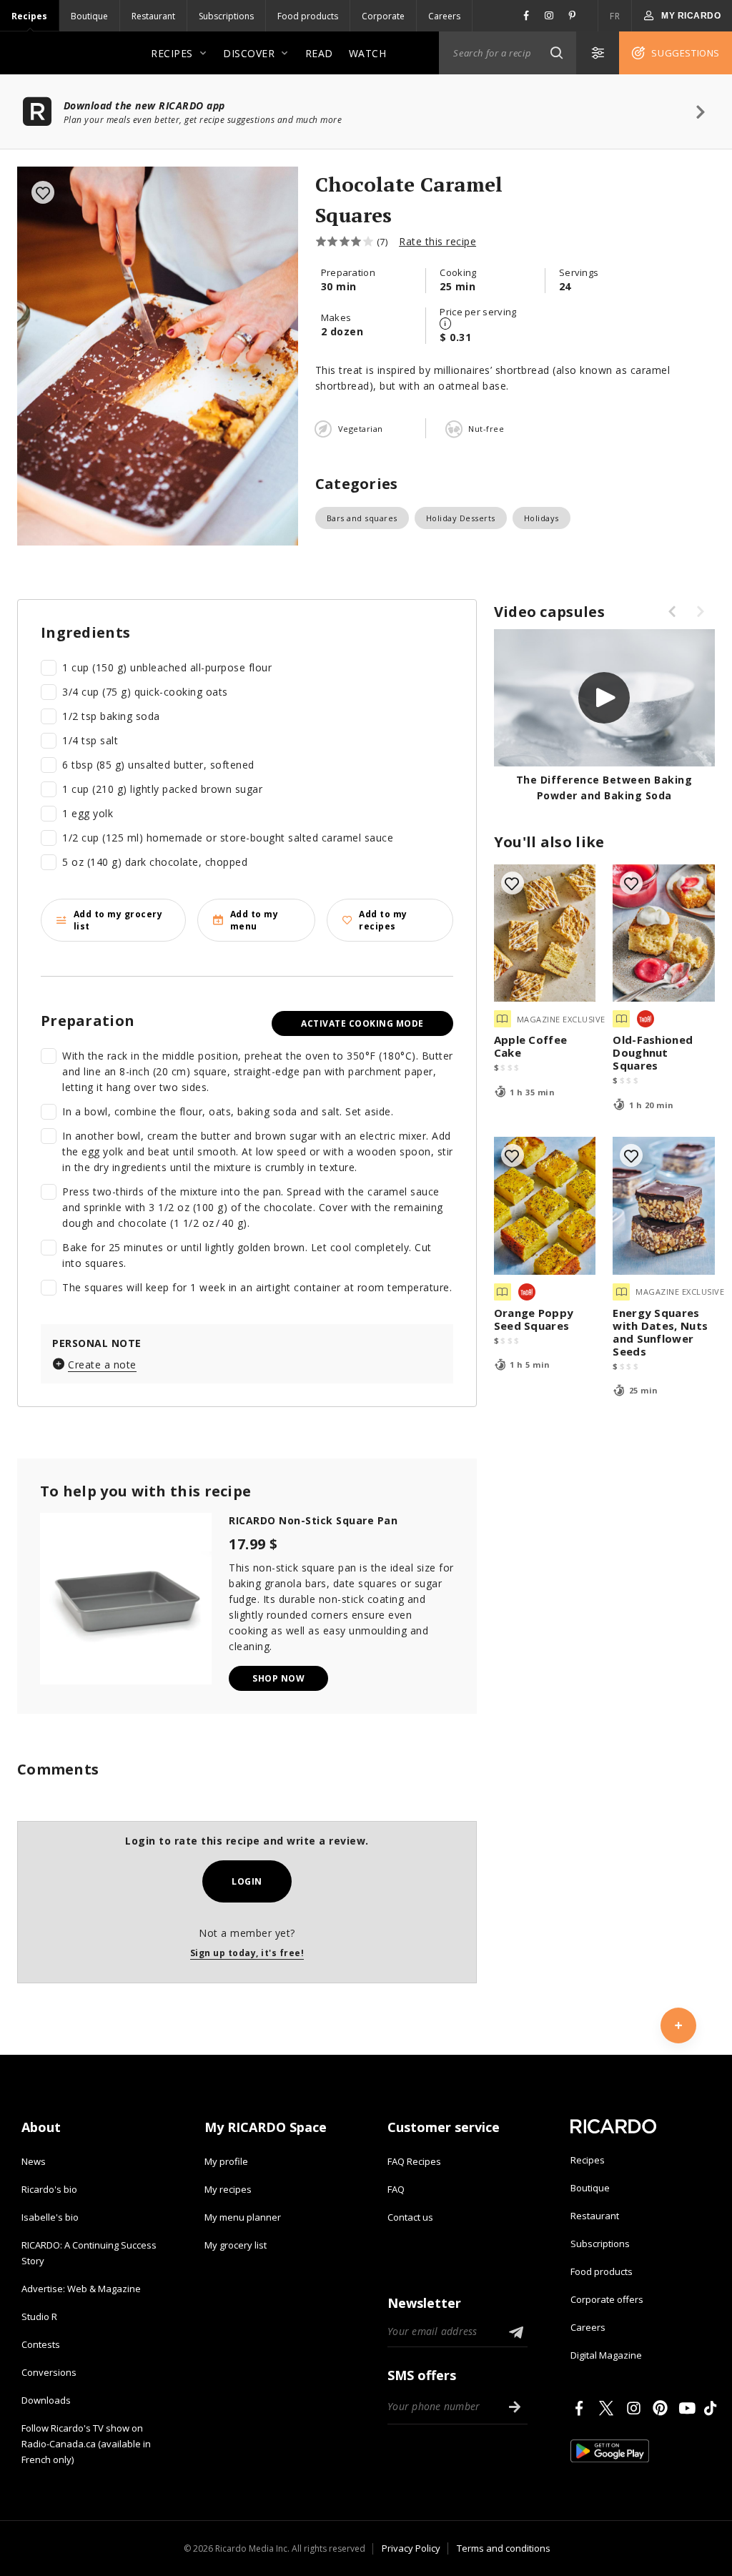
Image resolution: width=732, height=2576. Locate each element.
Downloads (46, 2400)
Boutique (89, 16)
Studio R (39, 2316)
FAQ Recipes (414, 2161)
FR (615, 16)
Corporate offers (607, 2299)
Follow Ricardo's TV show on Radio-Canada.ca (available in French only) (86, 2444)
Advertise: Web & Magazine (81, 2289)
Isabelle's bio (50, 2217)
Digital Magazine (606, 2355)
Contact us (410, 2217)
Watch (368, 53)
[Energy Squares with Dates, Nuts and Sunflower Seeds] (664, 1206)
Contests (41, 2344)
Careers (444, 16)
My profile (226, 2161)
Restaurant (153, 16)
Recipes (29, 16)
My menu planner (243, 2217)
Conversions (49, 2372)
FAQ (396, 2189)
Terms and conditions (504, 2548)
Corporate (383, 16)
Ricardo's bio (49, 2189)
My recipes (228, 2189)
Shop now (278, 1678)
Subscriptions (226, 16)
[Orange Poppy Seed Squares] (545, 1206)
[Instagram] (636, 2408)
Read (319, 53)
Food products (308, 16)
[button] (556, 53)
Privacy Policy (411, 2548)
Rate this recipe (437, 241)
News (34, 2161)
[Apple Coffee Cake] (545, 933)
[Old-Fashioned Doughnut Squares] (664, 933)
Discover (249, 53)
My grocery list (236, 2245)
